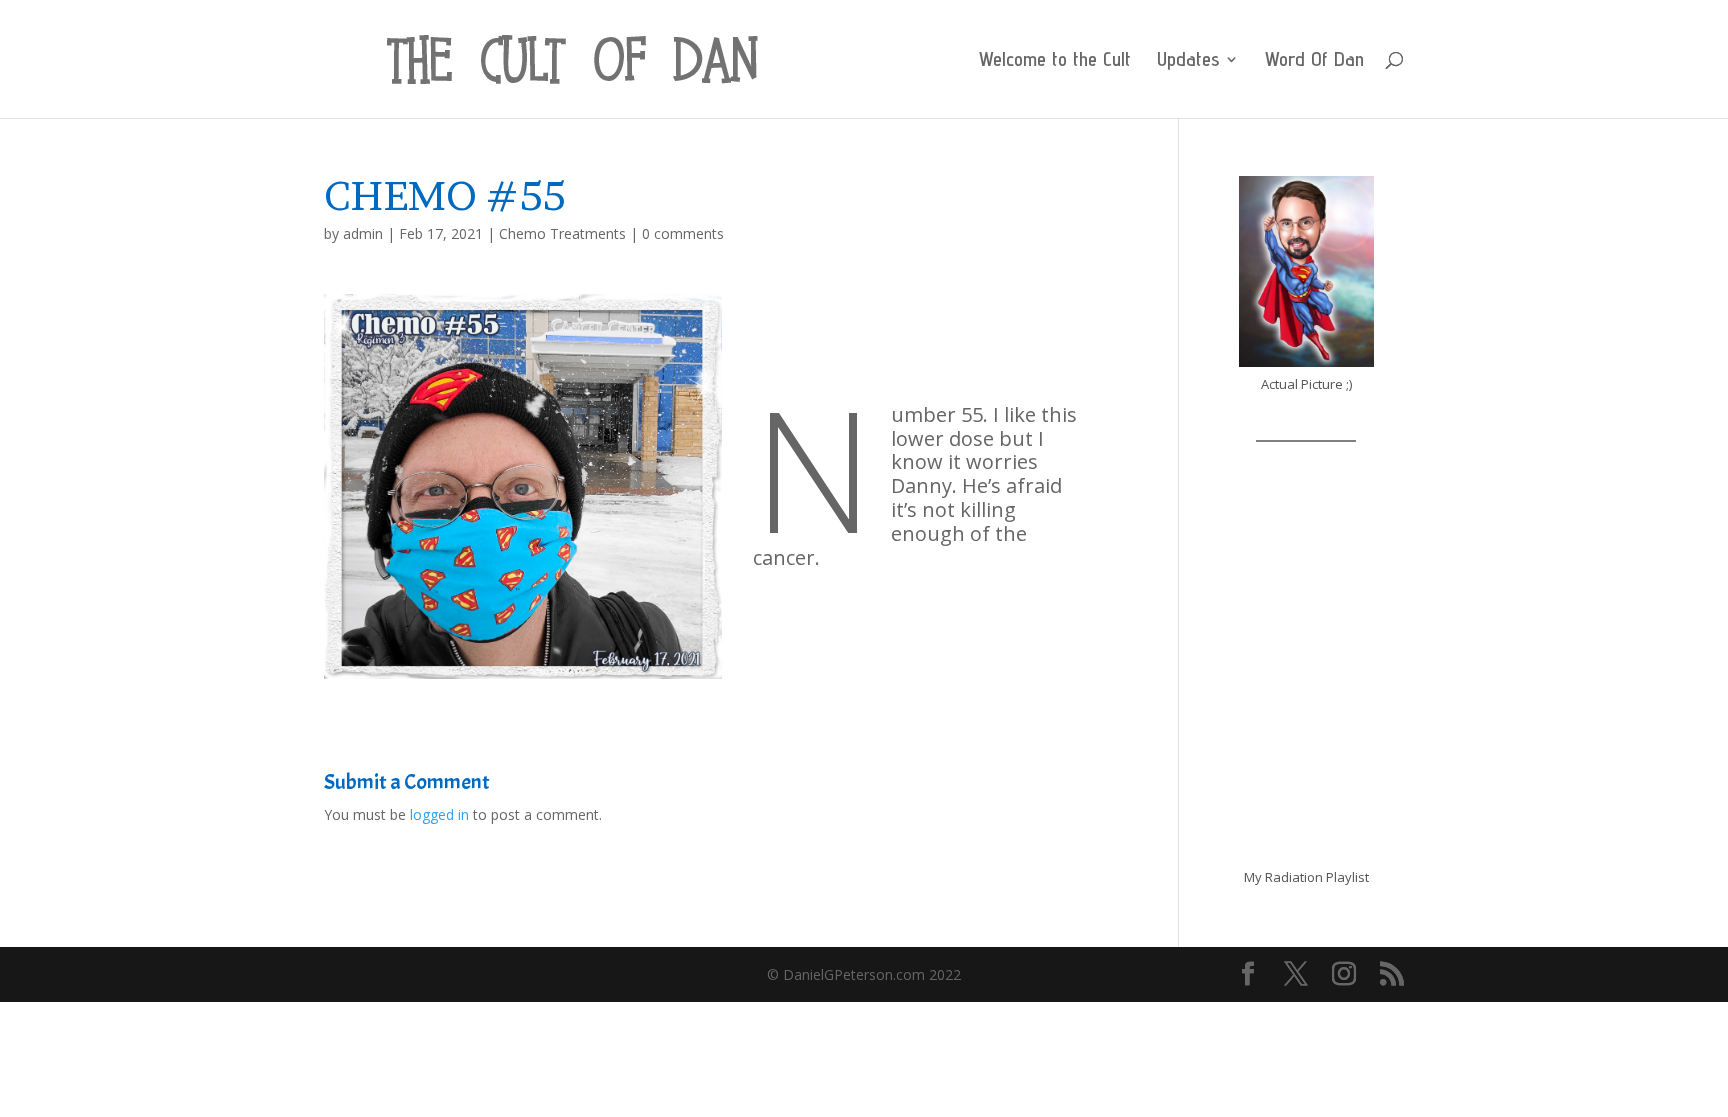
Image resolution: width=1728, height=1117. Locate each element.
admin (363, 233)
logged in (439, 814)
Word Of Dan (1314, 61)
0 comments (683, 233)
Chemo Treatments (562, 233)
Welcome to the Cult (1055, 61)
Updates (1188, 61)
